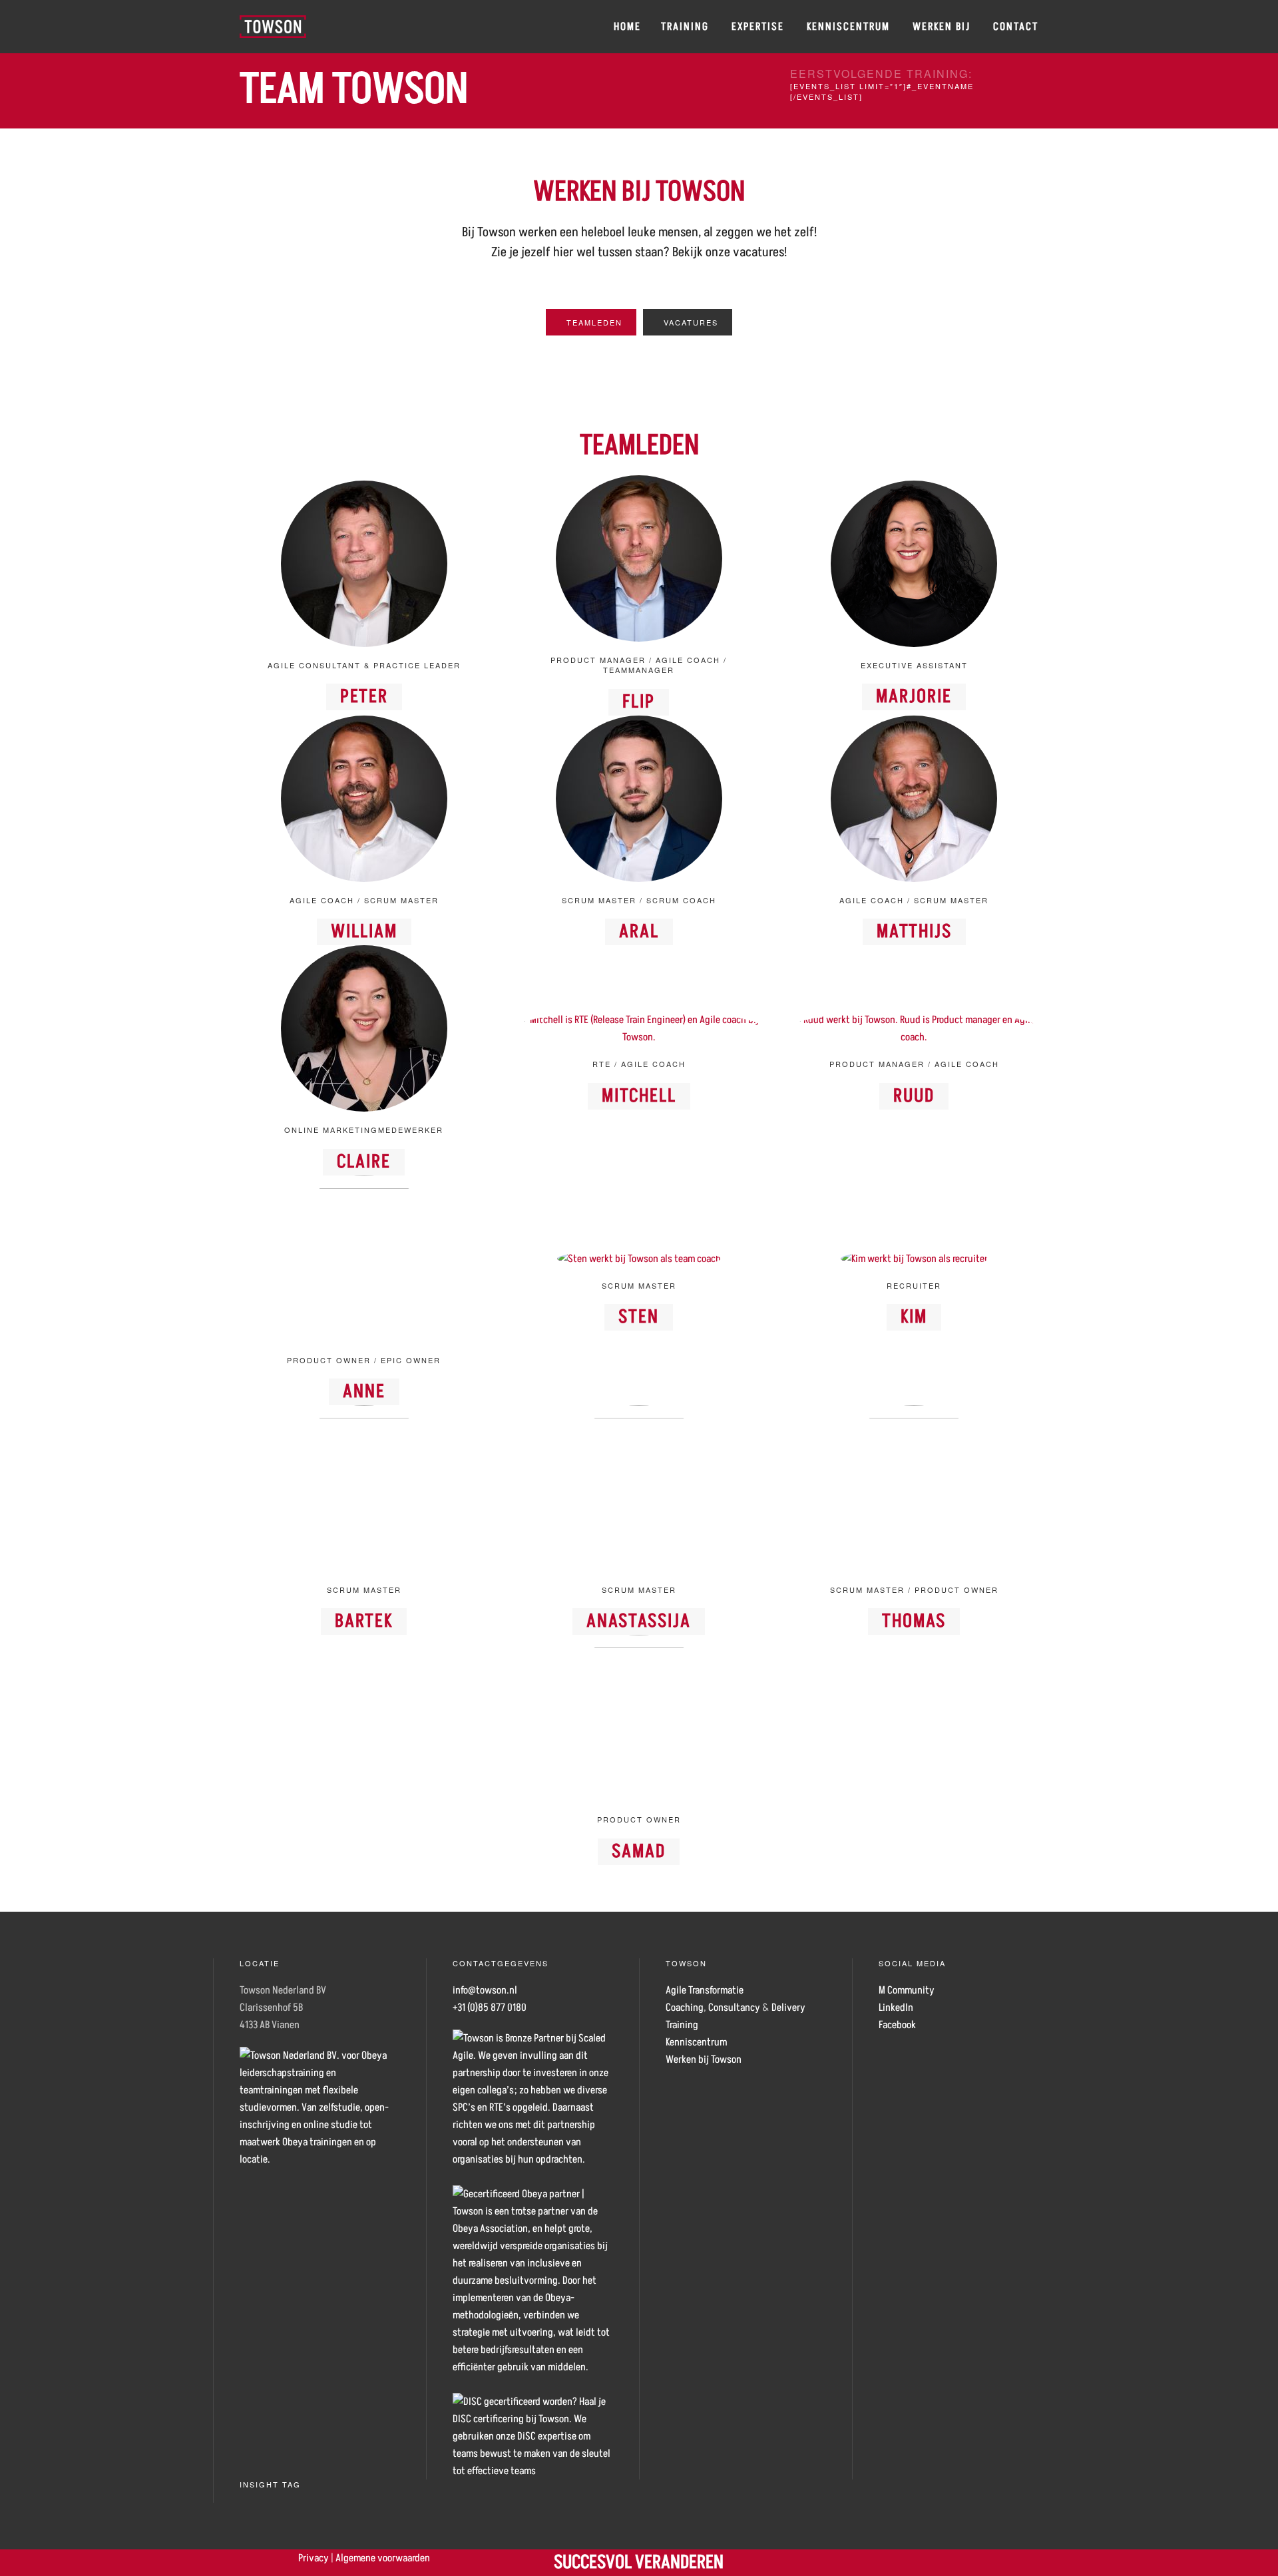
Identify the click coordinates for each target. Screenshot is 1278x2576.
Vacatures (691, 322)
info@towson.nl (485, 1990)
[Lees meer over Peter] (364, 563)
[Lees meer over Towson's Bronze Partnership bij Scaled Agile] (532, 2098)
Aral (639, 932)
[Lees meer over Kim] (914, 1258)
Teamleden (594, 322)
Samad (639, 1851)
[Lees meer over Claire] (364, 1028)
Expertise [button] (758, 27)
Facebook (897, 2025)
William (364, 932)
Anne (364, 1392)
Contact (1016, 27)
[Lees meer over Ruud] (914, 1028)
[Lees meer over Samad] (639, 1717)
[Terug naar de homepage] (273, 27)
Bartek (364, 1621)
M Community (907, 1990)
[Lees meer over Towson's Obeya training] (532, 2280)
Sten (639, 1317)
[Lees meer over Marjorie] (914, 563)
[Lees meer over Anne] (364, 1258)
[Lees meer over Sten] (639, 1258)
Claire (364, 1162)
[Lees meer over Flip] (639, 558)
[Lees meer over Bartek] (364, 1488)
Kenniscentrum (848, 27)
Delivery (788, 2008)
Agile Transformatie (705, 1990)
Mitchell (639, 1096)
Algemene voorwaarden (383, 2558)
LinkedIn (896, 2008)
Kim (914, 1317)
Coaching (685, 2008)
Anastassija (639, 1621)
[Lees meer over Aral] (639, 798)
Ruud (914, 1096)
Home (627, 27)
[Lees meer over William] (364, 798)
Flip (639, 702)
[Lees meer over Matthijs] (914, 798)
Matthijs (914, 932)
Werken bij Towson (704, 2059)
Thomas (914, 1621)
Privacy (314, 2558)
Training (685, 27)
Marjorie (914, 697)
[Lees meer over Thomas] (914, 1488)
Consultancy (734, 2008)
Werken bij (942, 27)
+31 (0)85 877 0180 (490, 2008)
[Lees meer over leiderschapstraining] (532, 2436)
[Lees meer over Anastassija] (639, 1488)
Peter (364, 697)
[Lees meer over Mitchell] (639, 1028)
